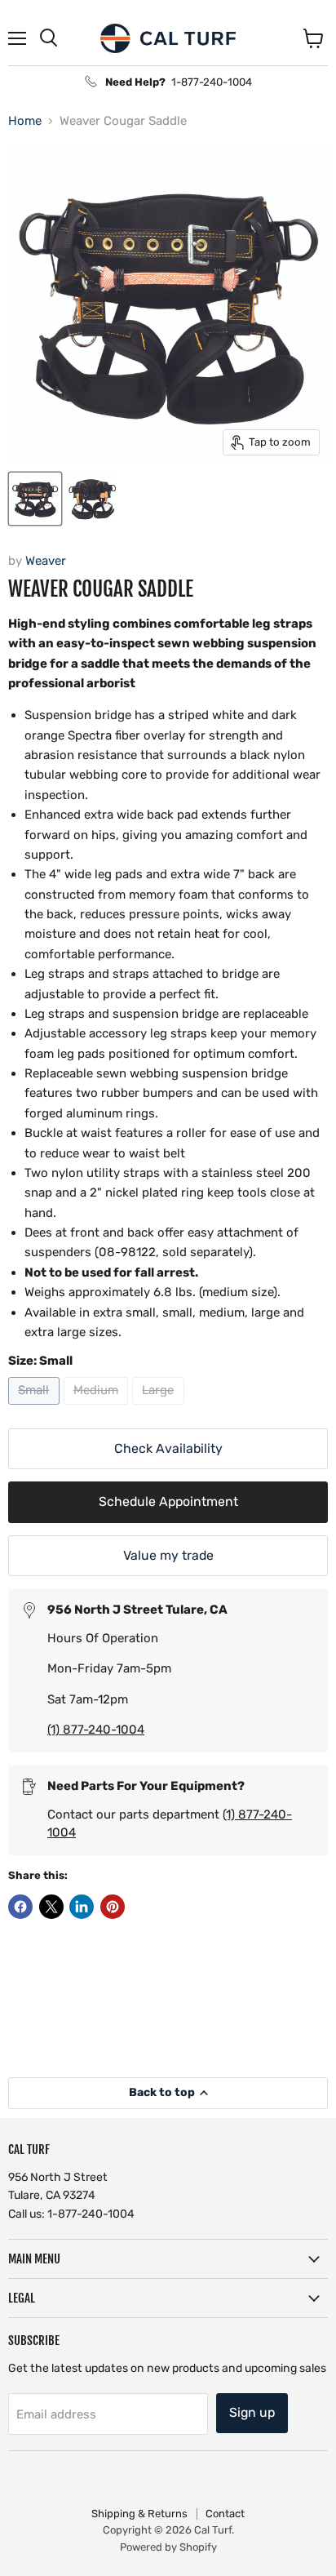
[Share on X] (51, 1907)
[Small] (36, 1409)
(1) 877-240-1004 (96, 1730)
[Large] (160, 1409)
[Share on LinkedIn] (82, 1907)
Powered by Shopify (168, 2547)
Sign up (252, 2412)
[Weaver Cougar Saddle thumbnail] (35, 499)
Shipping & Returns (139, 2514)
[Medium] (98, 1409)
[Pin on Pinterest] (113, 1907)
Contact (225, 2514)
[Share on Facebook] (20, 1907)
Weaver (46, 561)
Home (25, 121)
